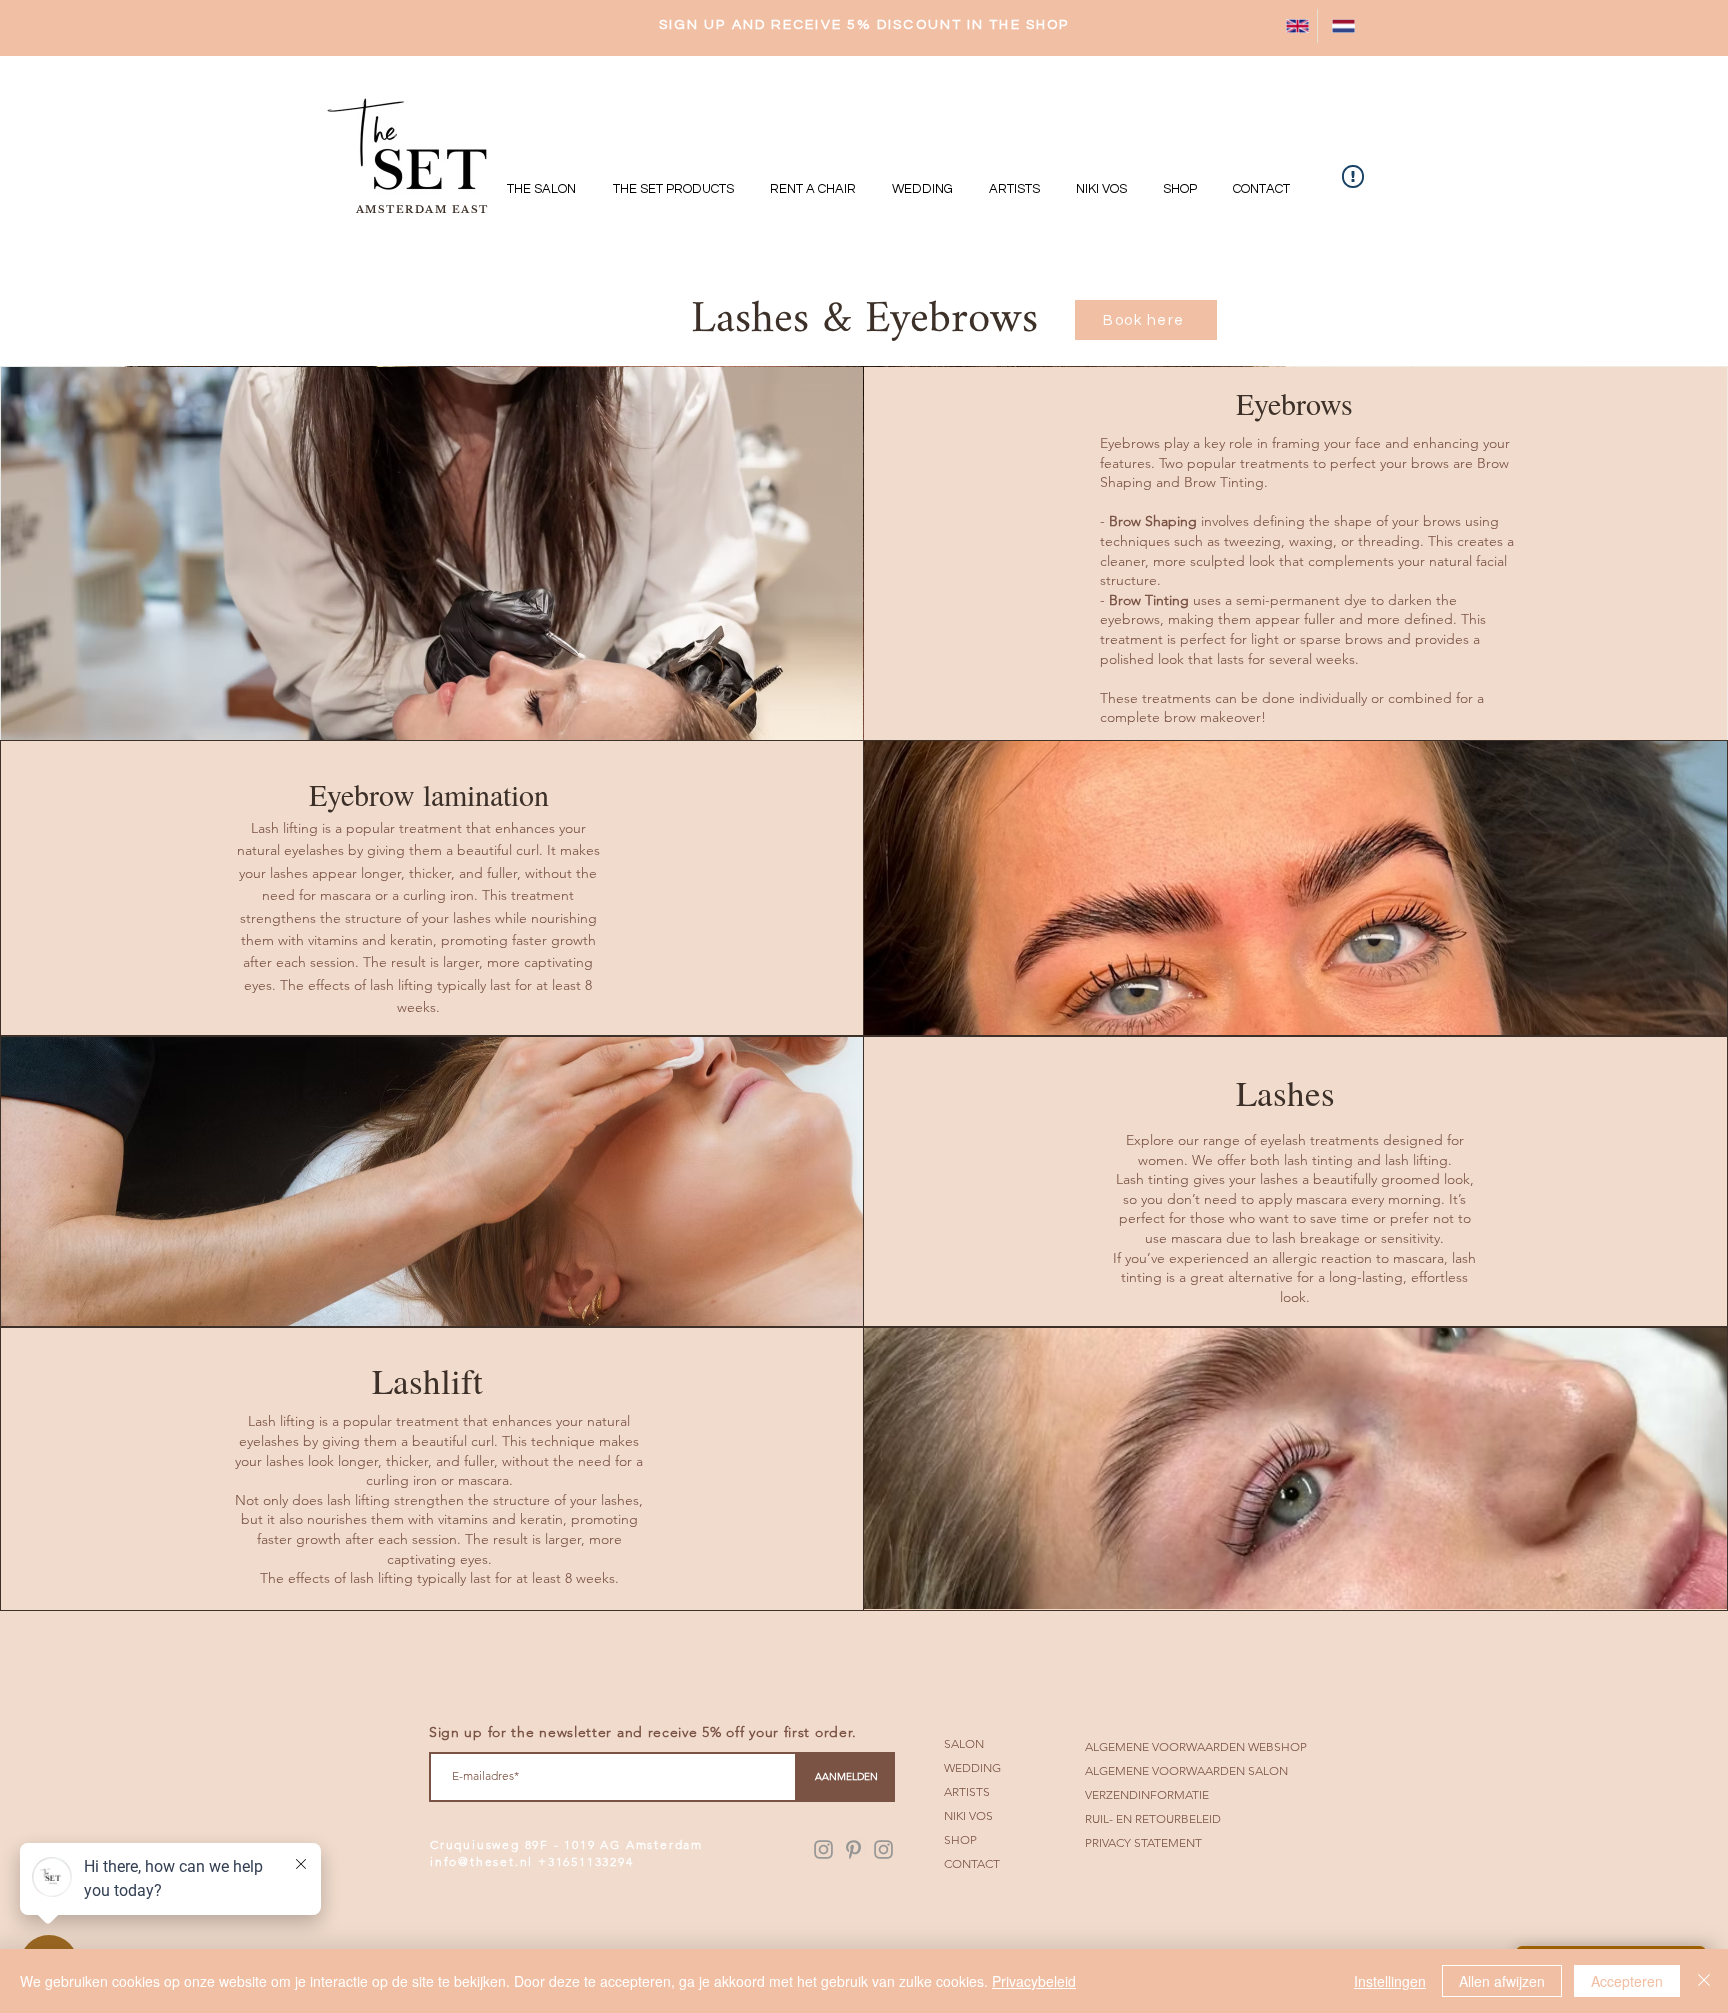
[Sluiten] (1704, 1981)
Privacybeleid (1034, 1981)
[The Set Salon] (823, 1849)
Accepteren (1627, 1981)
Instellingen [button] (1390, 1981)
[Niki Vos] (883, 1849)
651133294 (598, 1861)
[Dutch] (1340, 26)
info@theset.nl (481, 1861)
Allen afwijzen (1502, 1981)
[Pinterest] (853, 1849)
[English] (1294, 26)
